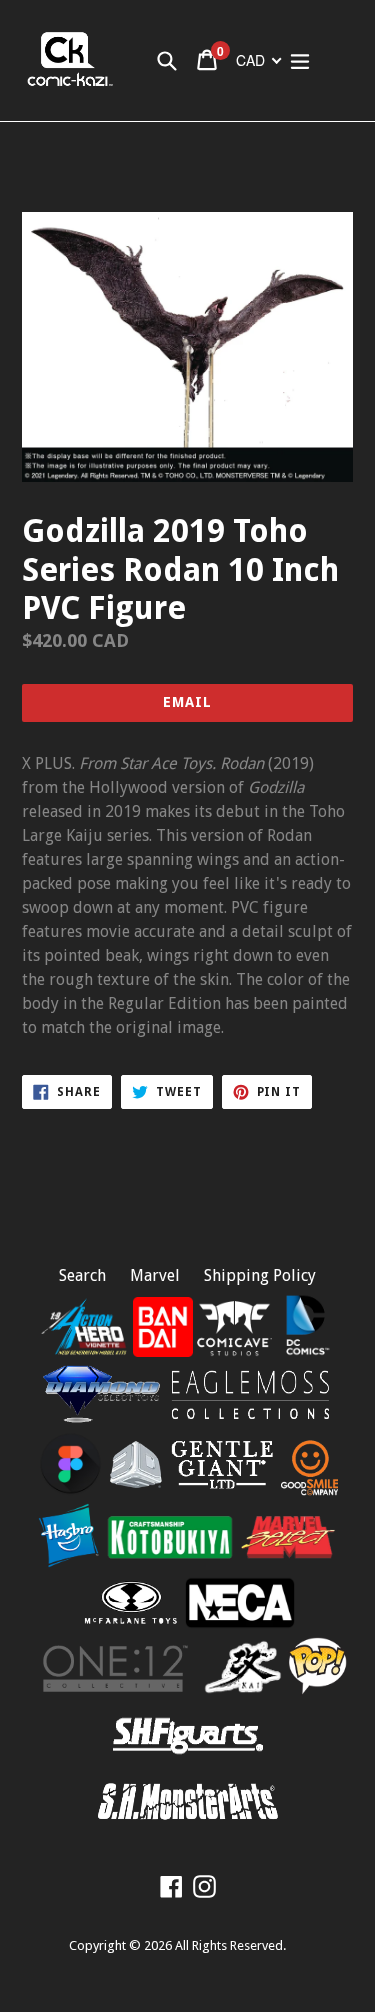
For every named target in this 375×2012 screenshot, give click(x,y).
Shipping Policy (260, 1275)
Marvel (155, 1275)
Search (82, 1275)
